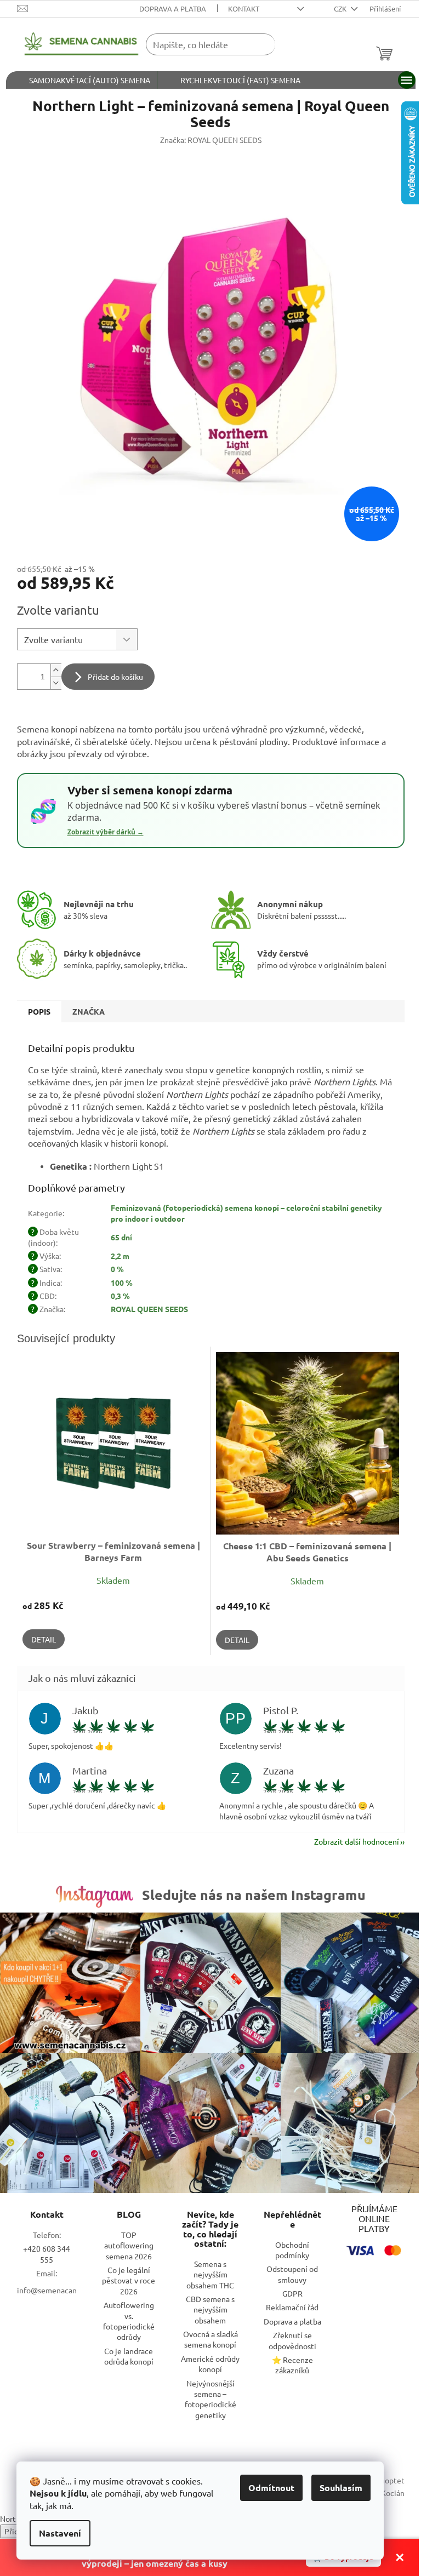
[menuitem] (81, 80)
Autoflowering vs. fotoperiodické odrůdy (129, 2321)
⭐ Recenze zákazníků (292, 2365)
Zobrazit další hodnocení (357, 1841)
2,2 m (120, 1256)
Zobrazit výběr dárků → (106, 832)
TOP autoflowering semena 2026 (129, 2245)
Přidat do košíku (115, 677)
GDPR (292, 2293)
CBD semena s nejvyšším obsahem (210, 2309)
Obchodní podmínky (292, 2250)
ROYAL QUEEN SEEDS (149, 1309)
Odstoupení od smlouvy (292, 2274)
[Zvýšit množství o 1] (56, 670)
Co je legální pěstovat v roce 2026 (129, 2280)
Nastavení (60, 2533)
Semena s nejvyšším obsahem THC (210, 2274)
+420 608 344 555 (47, 2254)
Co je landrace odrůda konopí (129, 2356)
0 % (117, 1269)
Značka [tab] (89, 1011)
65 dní (121, 1237)
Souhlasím (341, 2488)
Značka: (211, 140)
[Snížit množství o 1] (56, 683)
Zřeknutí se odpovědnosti (292, 2340)
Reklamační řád (292, 2307)
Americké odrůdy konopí (210, 2364)
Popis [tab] (39, 1011)
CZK (341, 8)
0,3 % (120, 1296)
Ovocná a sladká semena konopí (210, 2339)
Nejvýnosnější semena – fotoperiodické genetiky (210, 2399)
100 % (122, 1283)
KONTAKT (244, 8)
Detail (44, 1639)
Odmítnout (271, 2488)
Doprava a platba (173, 8)
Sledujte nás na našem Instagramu (254, 1894)
